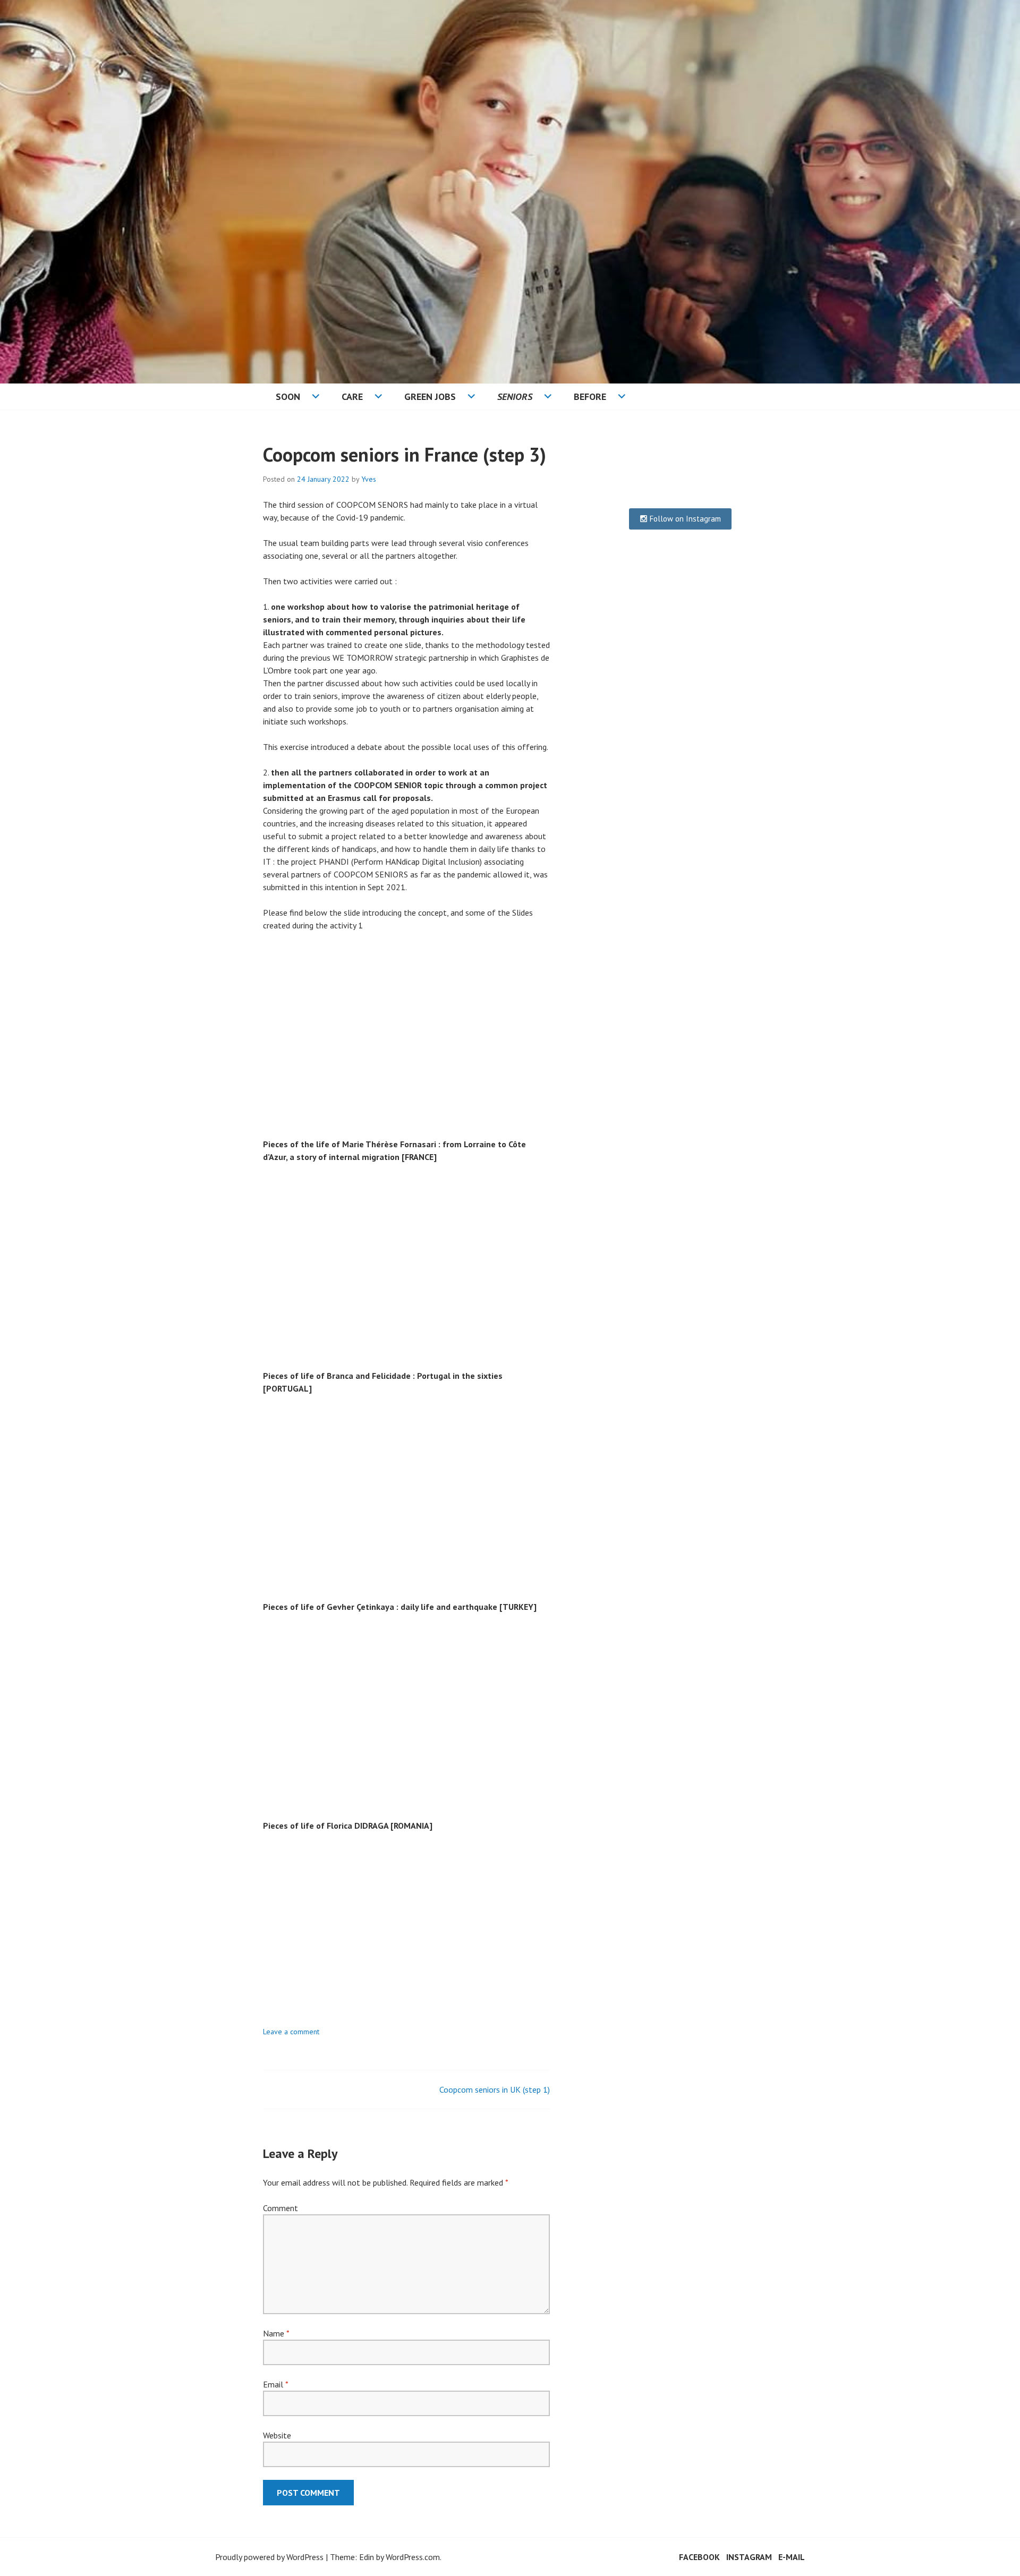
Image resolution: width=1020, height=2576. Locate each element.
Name (276, 2333)
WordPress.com (413, 2557)
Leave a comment (291, 2032)
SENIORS (515, 396)
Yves (369, 479)
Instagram (749, 2557)
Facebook (699, 2557)
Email (275, 2384)
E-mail (792, 2557)
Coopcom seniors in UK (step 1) (495, 2089)
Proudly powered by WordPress (269, 2557)
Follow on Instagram (684, 519)
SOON (288, 396)
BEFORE (590, 396)
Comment (280, 2208)
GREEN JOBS (430, 396)
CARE (352, 396)
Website (277, 2435)
